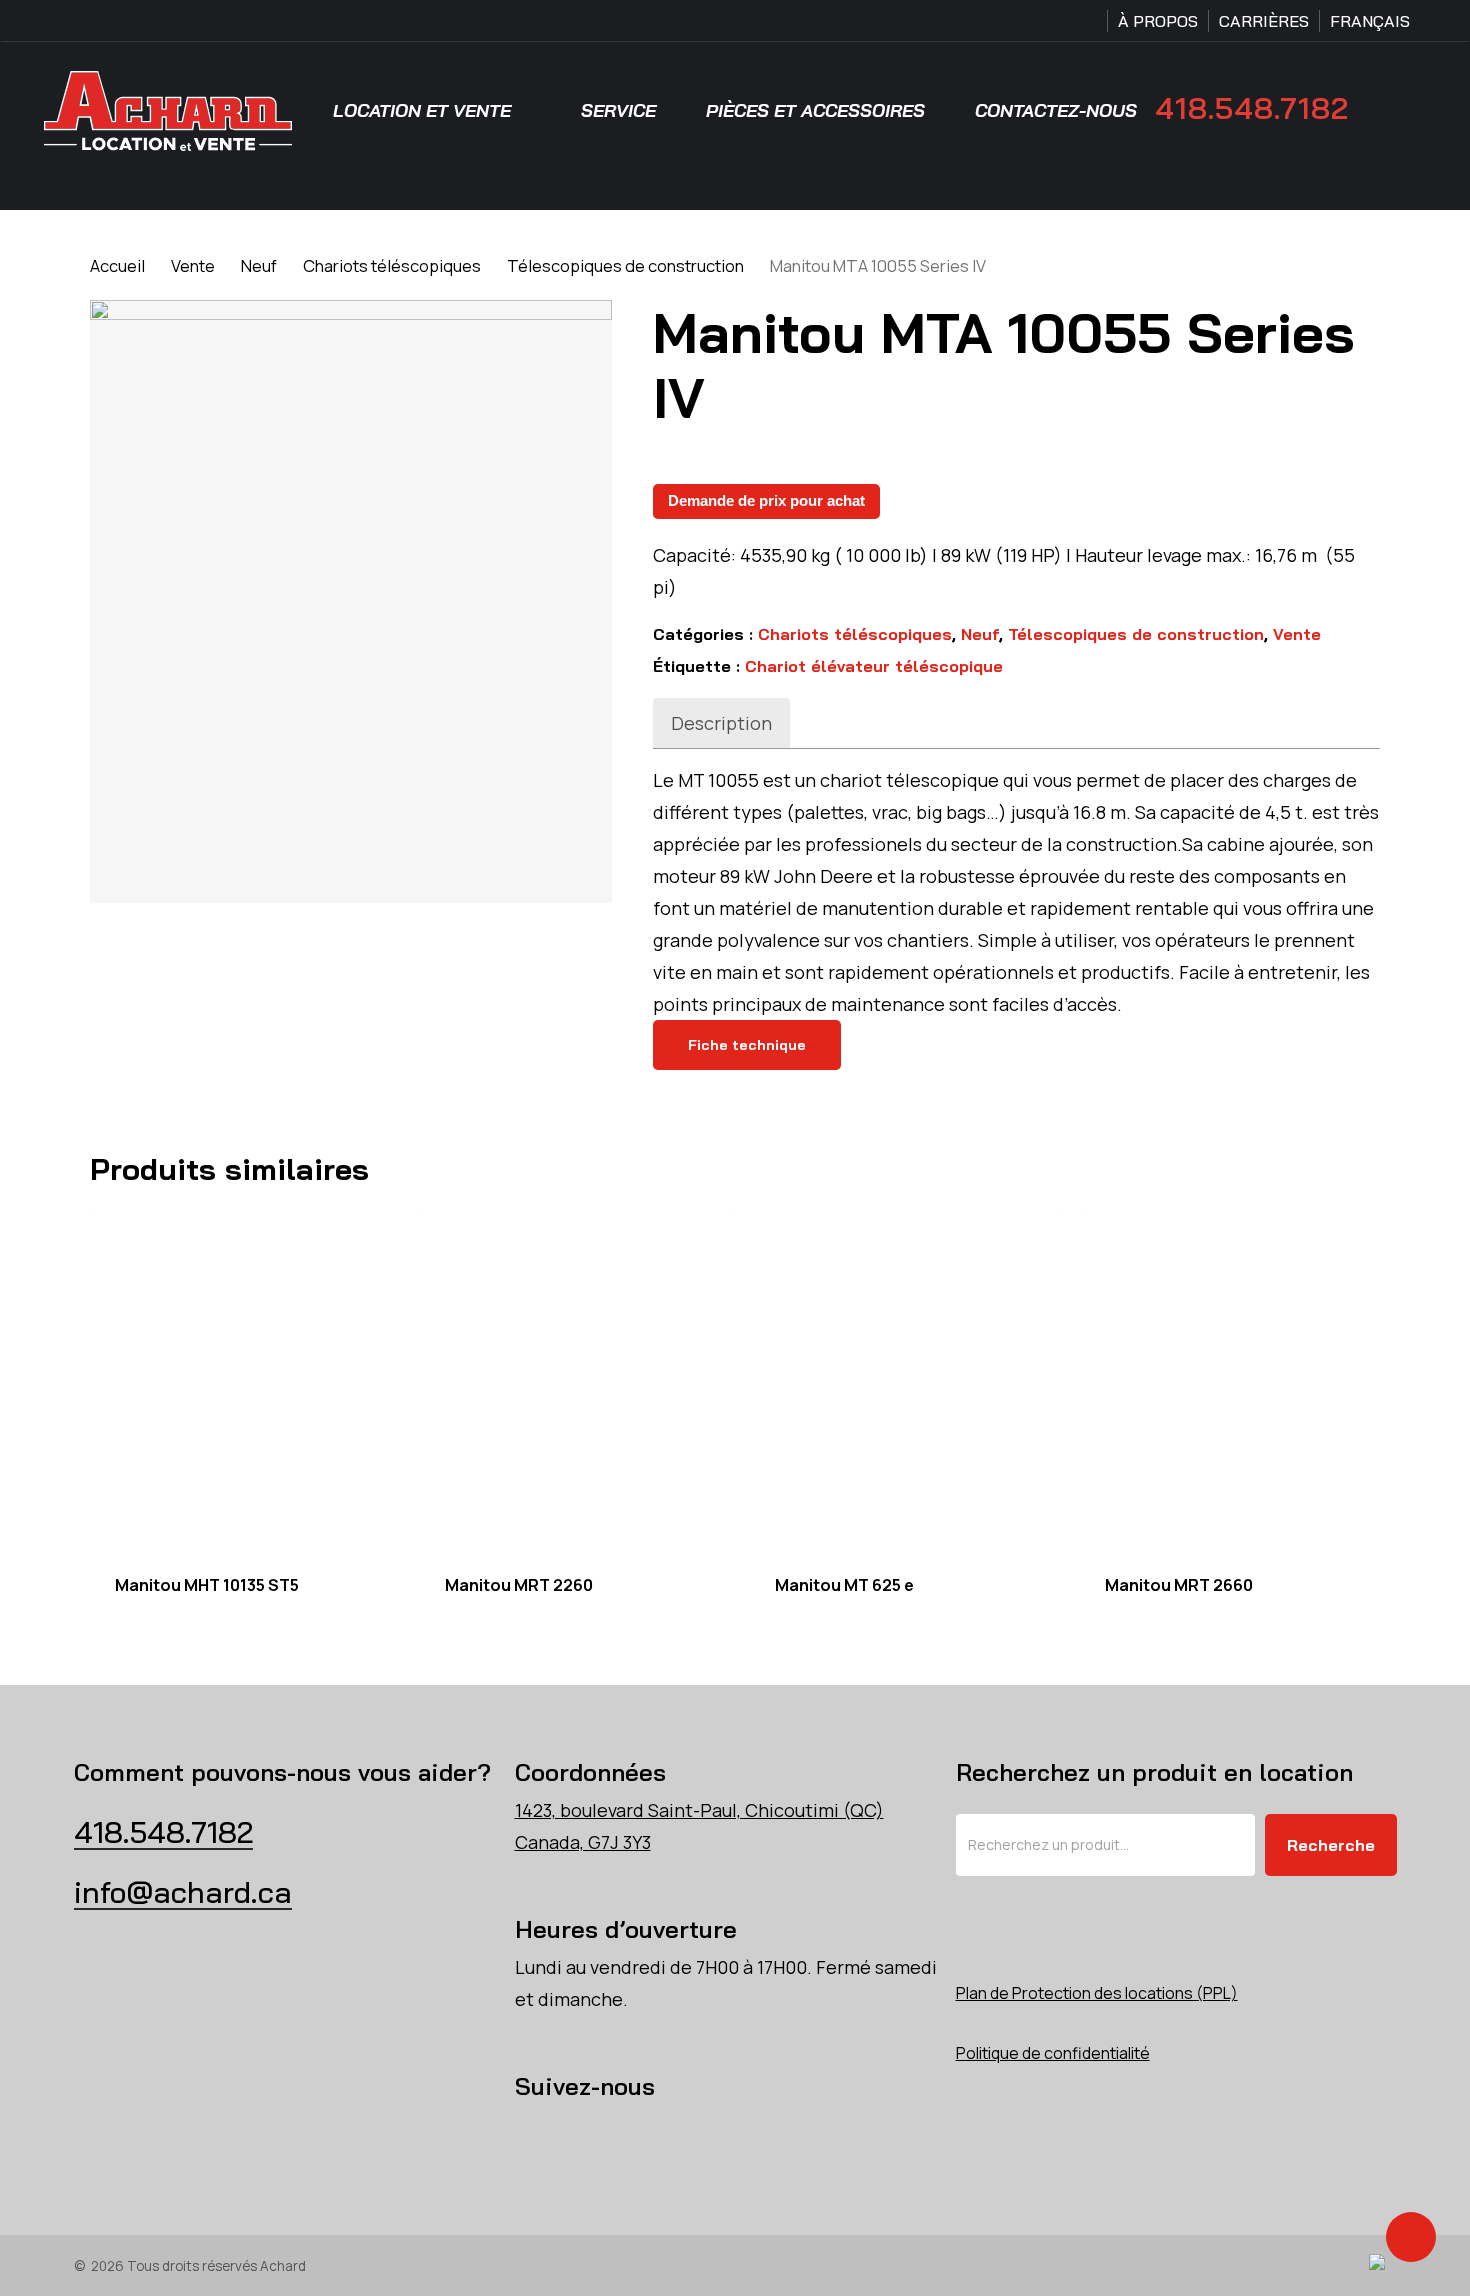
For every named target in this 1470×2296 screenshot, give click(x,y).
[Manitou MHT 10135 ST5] (246, 1379)
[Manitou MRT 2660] (1236, 1379)
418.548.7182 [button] (163, 1832)
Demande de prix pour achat (766, 500)
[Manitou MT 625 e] (906, 1379)
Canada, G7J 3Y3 (583, 1842)
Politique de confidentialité (1053, 2053)
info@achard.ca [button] (183, 1892)
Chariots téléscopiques (392, 265)
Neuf (259, 265)
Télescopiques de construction (625, 265)
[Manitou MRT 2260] (576, 1379)
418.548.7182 (1252, 108)
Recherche (1331, 1845)
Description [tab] (721, 723)
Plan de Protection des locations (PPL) (1097, 1993)
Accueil (117, 265)
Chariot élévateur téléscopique (874, 666)
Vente (193, 265)
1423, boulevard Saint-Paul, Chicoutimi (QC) (699, 1810)
